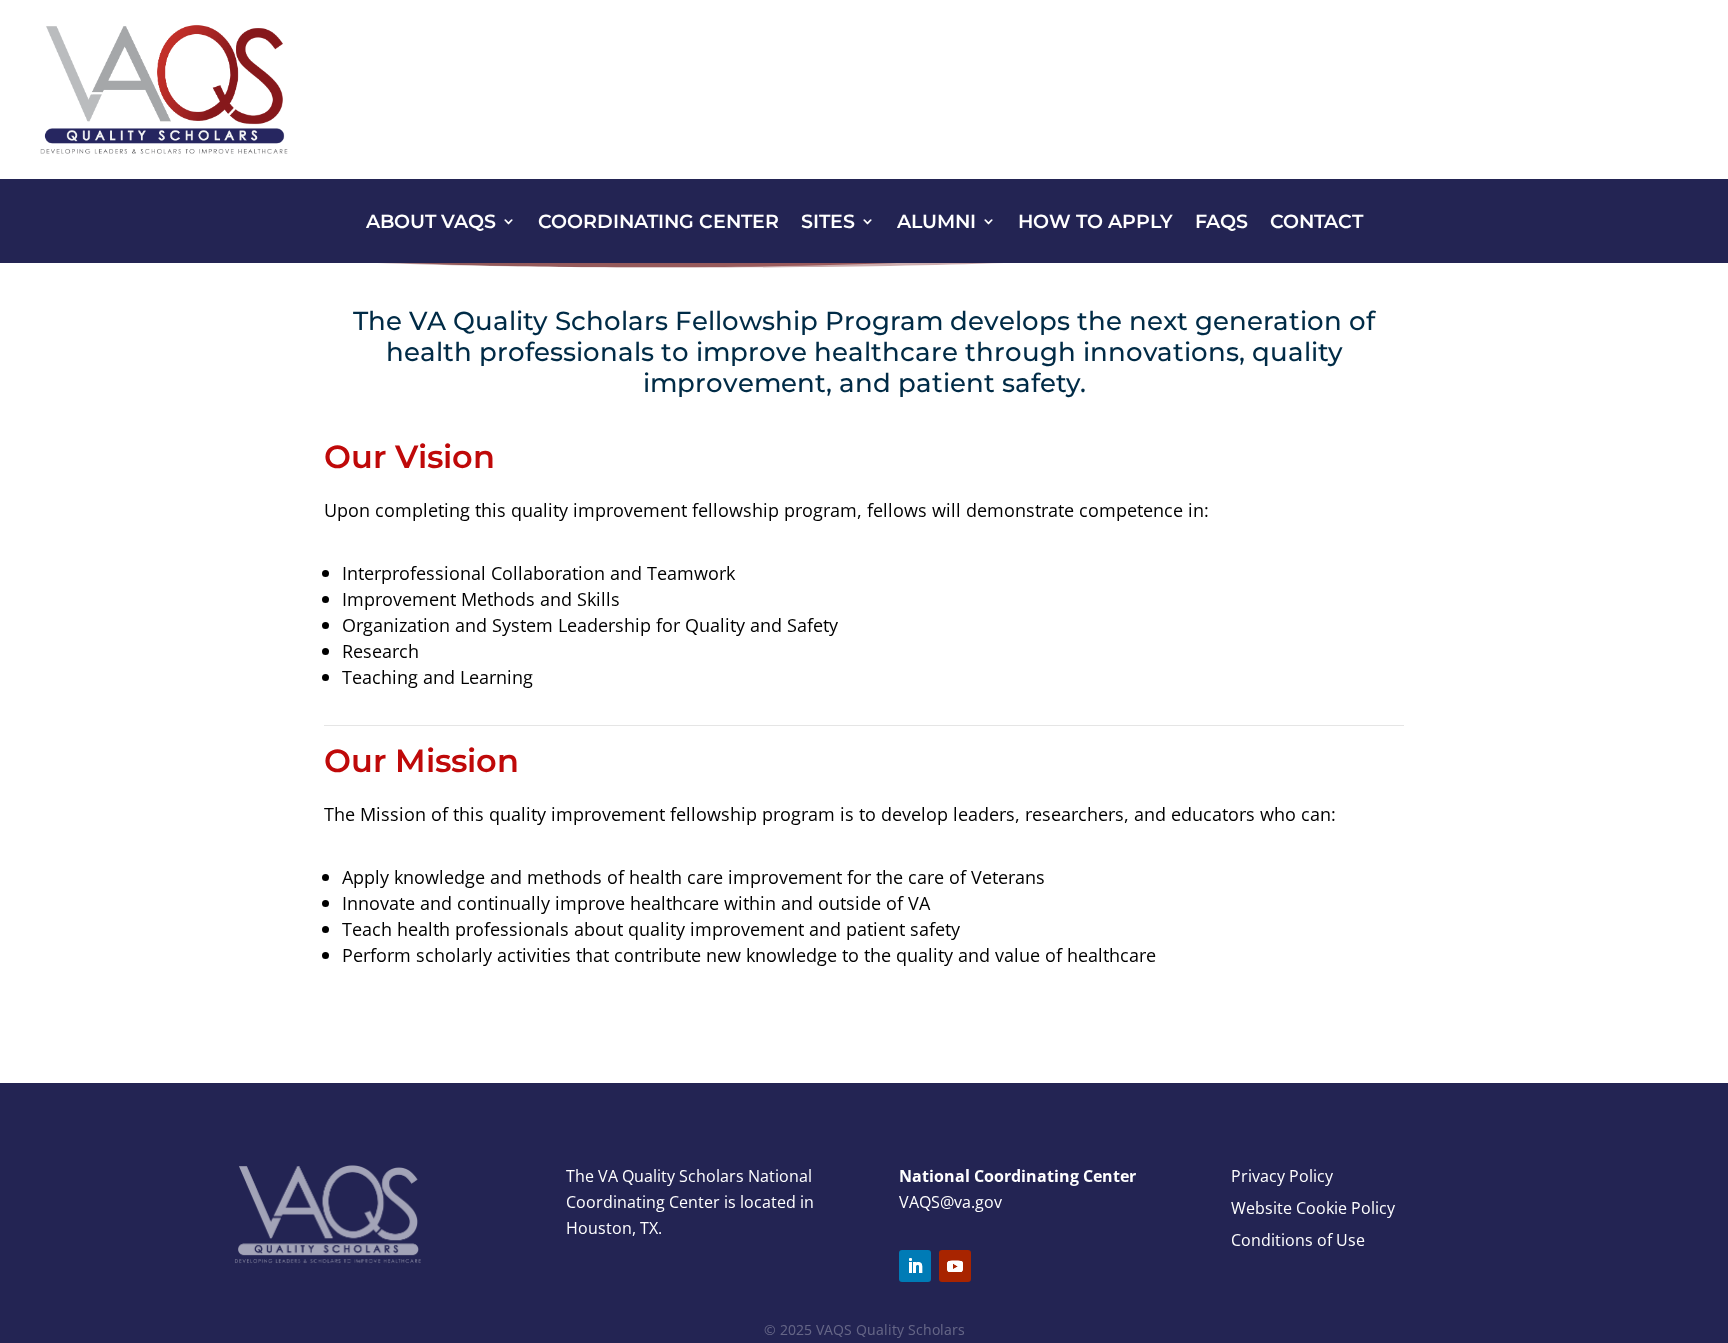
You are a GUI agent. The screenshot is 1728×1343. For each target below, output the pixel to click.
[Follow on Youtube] (955, 1266)
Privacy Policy (1282, 1176)
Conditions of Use (1298, 1240)
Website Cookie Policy (1313, 1208)
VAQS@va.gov (950, 1202)
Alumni (936, 223)
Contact (1316, 223)
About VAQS (431, 223)
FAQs (1221, 223)
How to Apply (1095, 223)
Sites (828, 223)
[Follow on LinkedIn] (915, 1266)
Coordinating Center (658, 223)
